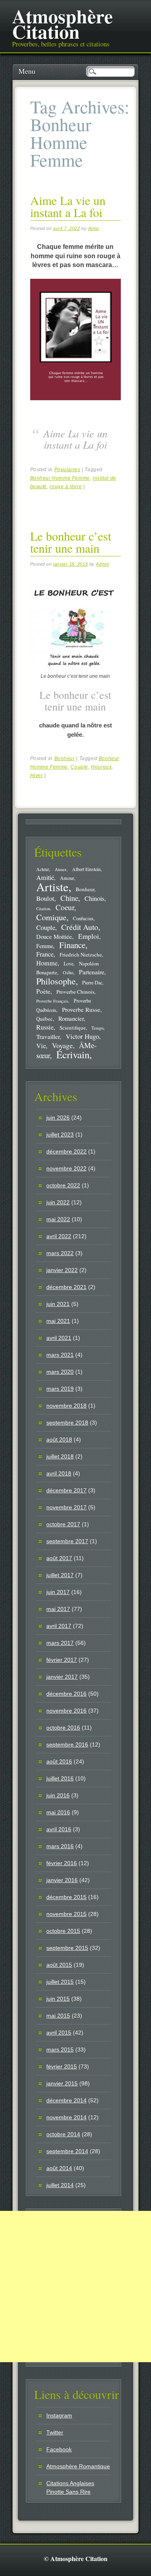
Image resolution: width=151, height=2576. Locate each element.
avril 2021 (59, 1338)
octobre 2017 (63, 1524)
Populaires (67, 470)
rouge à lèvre (66, 487)
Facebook (59, 2449)
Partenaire (92, 972)
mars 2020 (60, 1372)
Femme (45, 946)
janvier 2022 (62, 1270)
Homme (47, 963)
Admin (102, 564)
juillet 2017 (60, 1575)
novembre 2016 (66, 1711)
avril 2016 (59, 1829)
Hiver (37, 775)
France (45, 954)
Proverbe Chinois (75, 992)
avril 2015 (59, 2033)
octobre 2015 (63, 1931)
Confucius (83, 918)
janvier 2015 (62, 2083)
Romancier (71, 1018)
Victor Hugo (82, 1036)
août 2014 (59, 2168)
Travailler (48, 1036)
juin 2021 (58, 1304)
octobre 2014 (63, 2134)
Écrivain (73, 1054)
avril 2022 (59, 1236)
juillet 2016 (60, 1778)
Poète (43, 991)
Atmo (94, 228)
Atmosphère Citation (62, 23)
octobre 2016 (63, 1728)
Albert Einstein (86, 869)
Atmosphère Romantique (78, 2466)
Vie (41, 1046)
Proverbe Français (52, 1001)
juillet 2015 (60, 1982)
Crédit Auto (80, 927)
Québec (44, 1019)
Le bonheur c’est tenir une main (71, 542)
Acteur (43, 869)
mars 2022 (60, 1253)
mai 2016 (58, 1812)
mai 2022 (58, 1219)
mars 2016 (60, 1846)
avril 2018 (59, 1473)
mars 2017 (60, 1643)
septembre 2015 (67, 1948)
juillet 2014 (60, 2185)
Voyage (62, 1045)
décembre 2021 (66, 1287)
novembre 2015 (66, 1914)
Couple (79, 767)
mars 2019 (60, 1389)
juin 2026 (58, 1118)
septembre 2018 (67, 1423)
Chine (69, 898)
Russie (45, 1027)
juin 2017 (58, 1592)
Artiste (52, 887)
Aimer (61, 869)
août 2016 (59, 1761)
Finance (72, 945)
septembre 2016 (67, 1744)
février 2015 (62, 2066)
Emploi (89, 936)
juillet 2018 (60, 1456)
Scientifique (73, 1028)
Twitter (55, 2432)
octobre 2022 (63, 1185)
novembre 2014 (66, 2117)
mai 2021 (58, 1321)
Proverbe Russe (81, 1009)
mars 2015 (60, 2050)
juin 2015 (58, 1999)
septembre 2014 (67, 2151)
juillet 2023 (60, 1134)
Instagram (59, 2415)
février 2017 (62, 1660)
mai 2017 (58, 1609)
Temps (97, 1028)
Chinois (94, 898)
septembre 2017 (67, 1541)
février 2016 (62, 1863)
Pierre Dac (92, 982)
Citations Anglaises (70, 2483)
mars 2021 (60, 1355)
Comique (51, 917)
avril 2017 (59, 1626)
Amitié (45, 877)
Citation (43, 909)
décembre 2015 (66, 1897)
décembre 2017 (66, 1490)
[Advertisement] (75, 2287)
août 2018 (59, 1439)
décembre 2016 (66, 1694)
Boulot (45, 898)
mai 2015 (58, 2016)
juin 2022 (58, 1202)
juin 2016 (58, 1795)
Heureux (101, 767)
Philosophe (56, 981)
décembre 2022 (66, 1151)
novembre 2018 (66, 1406)
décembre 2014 (66, 2100)
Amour (67, 878)
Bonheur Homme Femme (60, 478)
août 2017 (59, 1558)
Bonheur (65, 758)
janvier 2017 (62, 1677)
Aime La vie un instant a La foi (68, 206)
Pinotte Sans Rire (68, 2492)
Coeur (65, 907)
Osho (68, 973)
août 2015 (59, 1965)
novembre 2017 (66, 1507)
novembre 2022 (66, 1168)
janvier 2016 (62, 1880)
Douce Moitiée (54, 936)
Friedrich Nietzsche (81, 955)
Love (68, 963)
